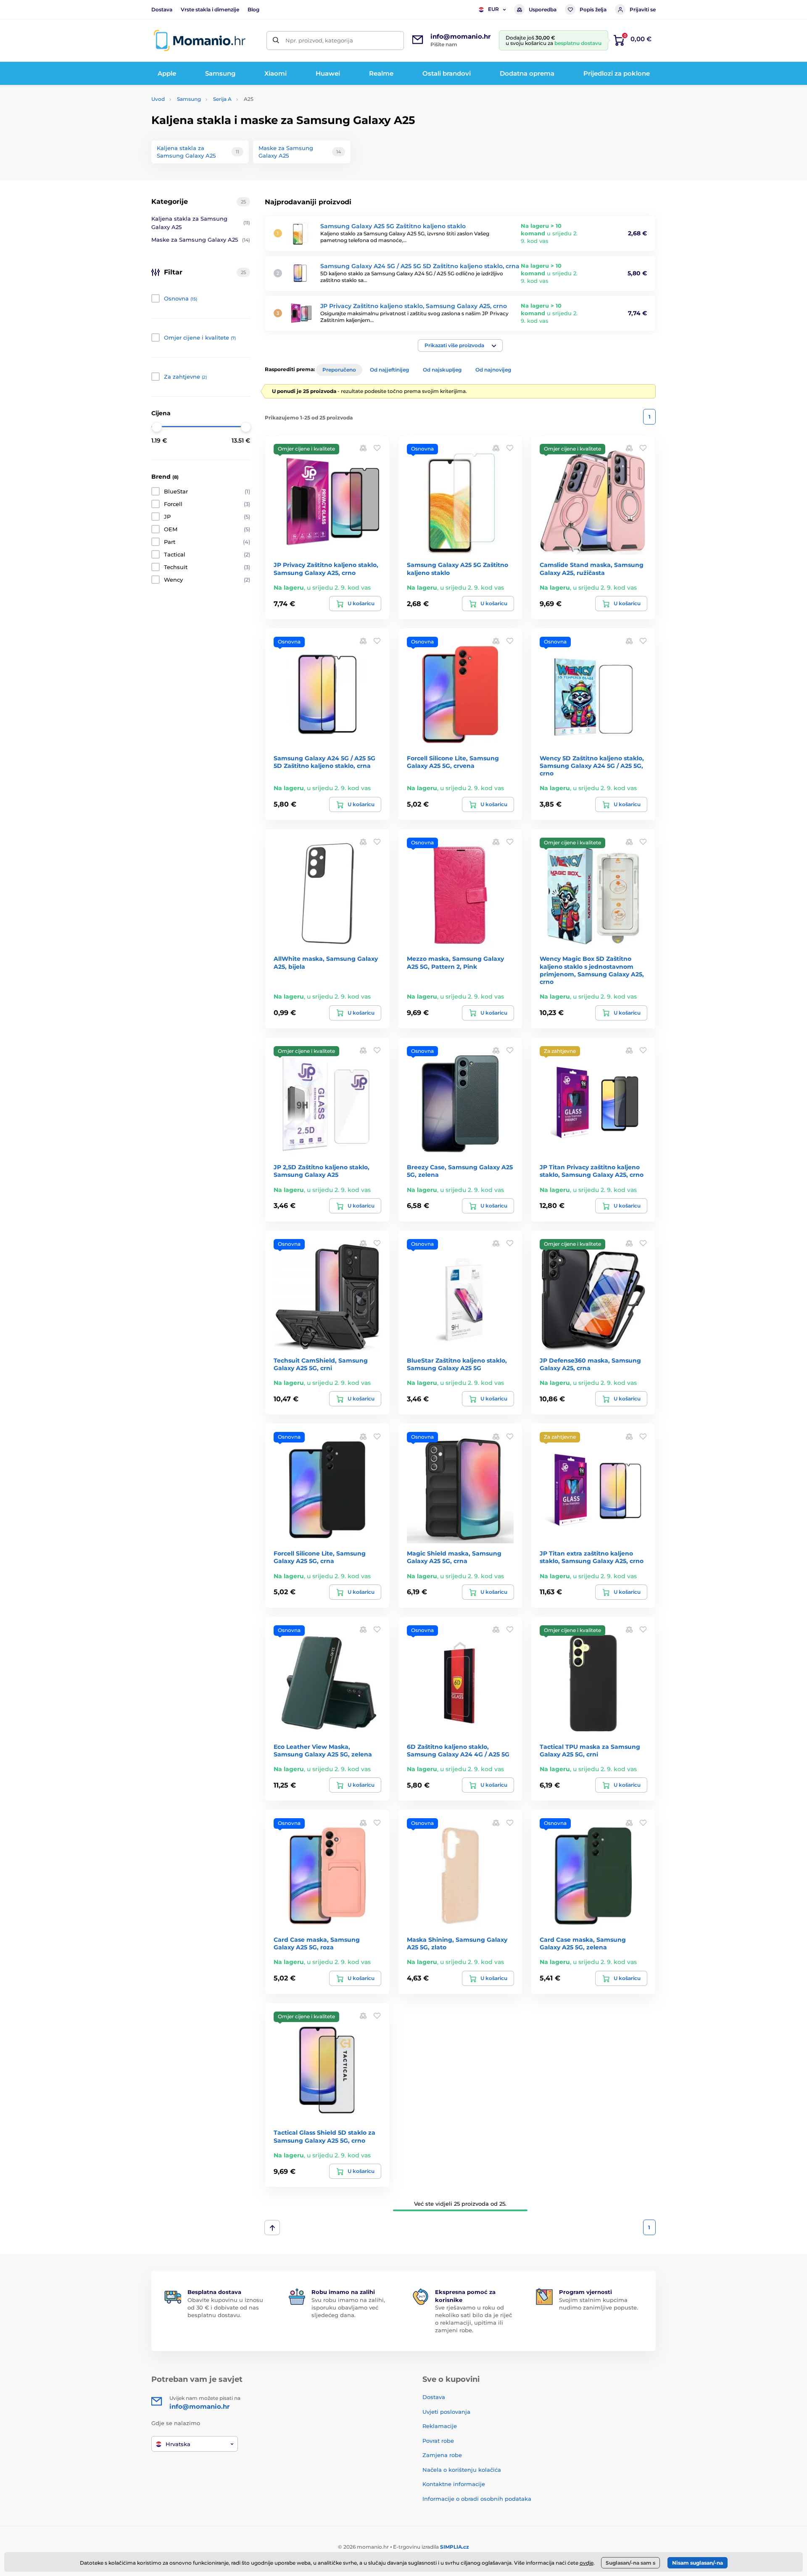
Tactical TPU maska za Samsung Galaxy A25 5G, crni (590, 1751)
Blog (253, 9)
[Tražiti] (276, 41)
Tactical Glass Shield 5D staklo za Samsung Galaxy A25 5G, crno (324, 2136)
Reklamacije (440, 2426)
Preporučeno (339, 370)
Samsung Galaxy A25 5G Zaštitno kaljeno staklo (393, 226)
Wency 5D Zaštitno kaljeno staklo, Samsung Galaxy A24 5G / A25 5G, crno (592, 766)
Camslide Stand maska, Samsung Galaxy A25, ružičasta (592, 569)
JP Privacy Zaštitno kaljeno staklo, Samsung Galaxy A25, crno (414, 306)
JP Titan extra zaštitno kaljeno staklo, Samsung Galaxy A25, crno (592, 1557)
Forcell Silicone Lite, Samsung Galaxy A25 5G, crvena (453, 762)
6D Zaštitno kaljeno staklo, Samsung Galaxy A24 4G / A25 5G (458, 1751)
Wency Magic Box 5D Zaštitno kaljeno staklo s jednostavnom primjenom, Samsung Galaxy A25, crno (592, 970)
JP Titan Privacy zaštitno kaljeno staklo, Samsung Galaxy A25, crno (592, 1171)
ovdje (587, 2563)
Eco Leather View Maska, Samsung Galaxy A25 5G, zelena (323, 1751)
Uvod (158, 99)
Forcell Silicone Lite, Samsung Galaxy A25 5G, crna (320, 1557)
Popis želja (593, 9)
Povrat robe (438, 2441)
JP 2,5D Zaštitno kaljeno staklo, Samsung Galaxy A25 (322, 1171)
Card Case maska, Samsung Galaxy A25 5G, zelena (583, 1943)
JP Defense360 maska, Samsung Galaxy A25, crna (590, 1364)
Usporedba (543, 9)
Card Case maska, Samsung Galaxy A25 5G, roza (317, 1943)
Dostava (162, 9)
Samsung (189, 99)
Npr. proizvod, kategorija (319, 40)
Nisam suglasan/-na (698, 2563)
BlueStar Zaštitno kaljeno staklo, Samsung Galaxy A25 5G (457, 1364)
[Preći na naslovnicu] (200, 41)
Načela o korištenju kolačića (462, 2470)
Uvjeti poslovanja (446, 2412)
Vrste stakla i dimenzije (210, 9)
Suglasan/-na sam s (630, 2563)
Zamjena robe (442, 2455)
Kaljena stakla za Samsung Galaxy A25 (201, 223)
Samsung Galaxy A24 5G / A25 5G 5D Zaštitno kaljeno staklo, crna (420, 266)
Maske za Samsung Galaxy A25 (201, 240)
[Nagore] (272, 2228)
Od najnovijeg (493, 370)
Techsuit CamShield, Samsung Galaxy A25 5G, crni (321, 1364)
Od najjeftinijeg (389, 370)
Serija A (222, 99)
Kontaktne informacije (454, 2484)
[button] (460, 345)
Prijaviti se (643, 9)
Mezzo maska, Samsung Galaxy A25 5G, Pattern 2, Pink (455, 962)
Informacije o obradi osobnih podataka (477, 2499)
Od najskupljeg (442, 370)
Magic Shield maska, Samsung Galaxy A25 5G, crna (454, 1557)
